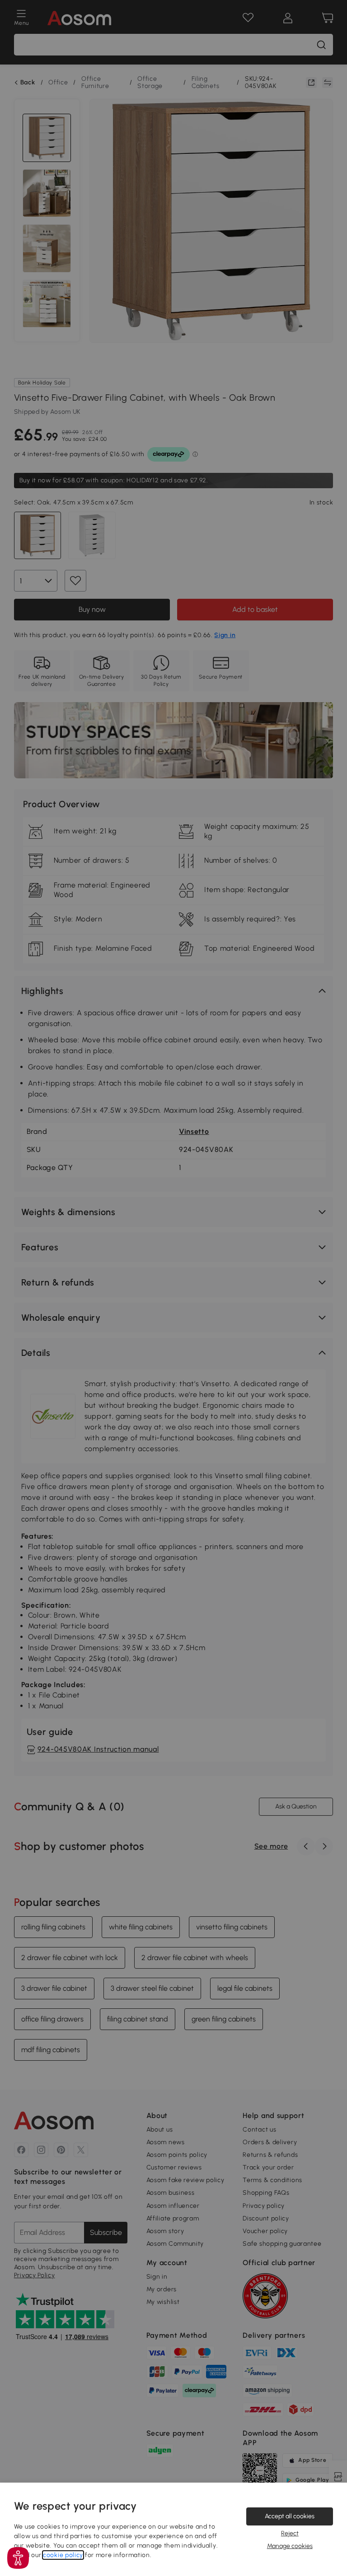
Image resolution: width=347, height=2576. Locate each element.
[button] (18, 2558)
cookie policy (63, 2555)
